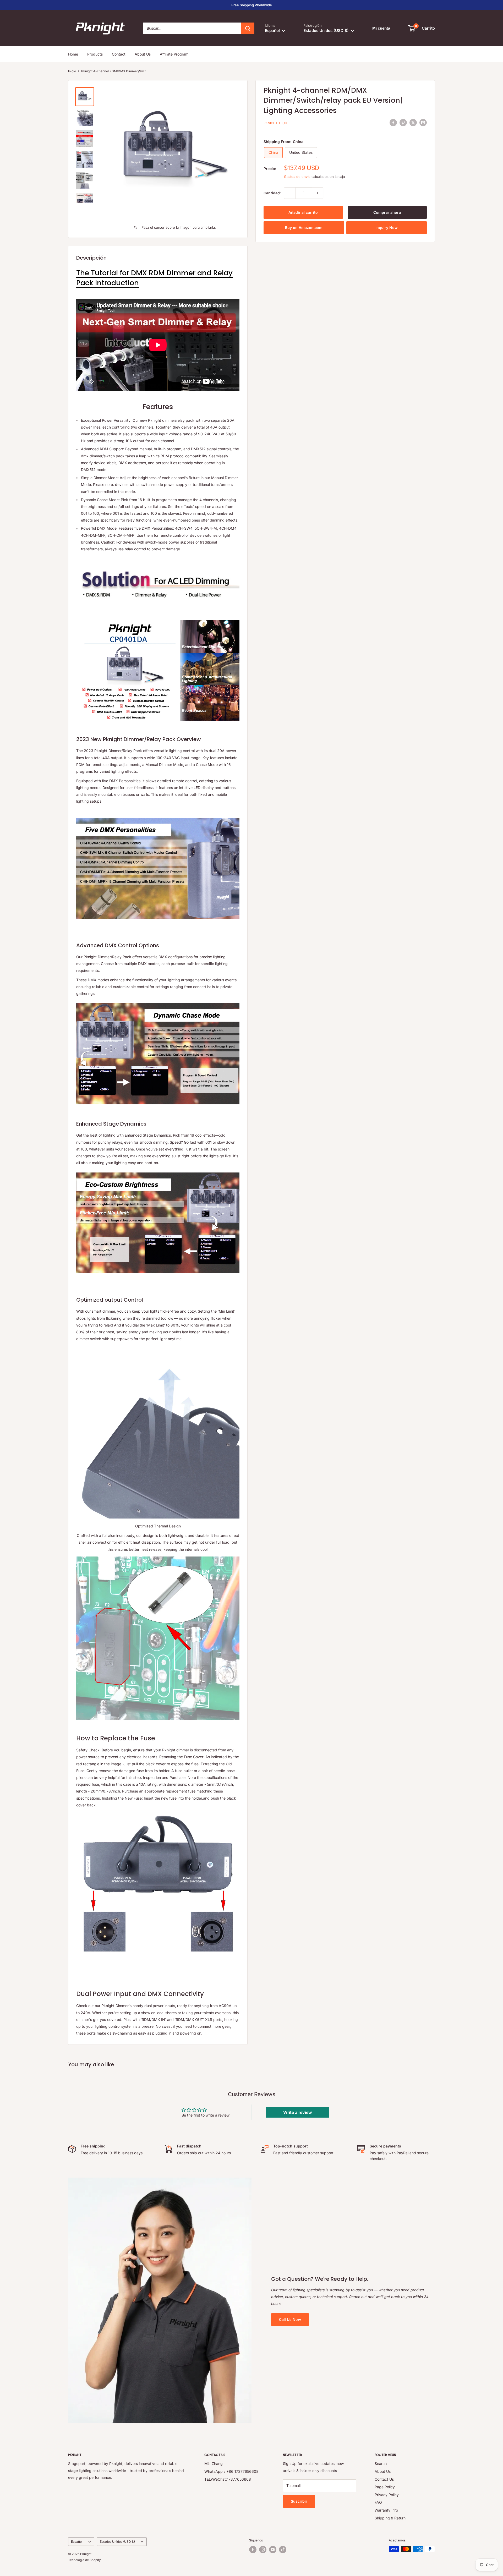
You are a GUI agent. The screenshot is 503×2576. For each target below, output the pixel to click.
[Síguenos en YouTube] (273, 2550)
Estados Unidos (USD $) (117, 2542)
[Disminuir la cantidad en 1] (290, 193)
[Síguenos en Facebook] (253, 2550)
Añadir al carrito (303, 212)
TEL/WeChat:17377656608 (228, 2479)
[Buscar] (248, 28)
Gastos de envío (297, 177)
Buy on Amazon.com (304, 228)
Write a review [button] (298, 2112)
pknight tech (275, 123)
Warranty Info (386, 2510)
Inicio (72, 71)
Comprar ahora (387, 212)
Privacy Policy (387, 2495)
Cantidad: (272, 193)
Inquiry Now (387, 228)
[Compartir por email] (423, 123)
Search (381, 2463)
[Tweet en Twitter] (413, 123)
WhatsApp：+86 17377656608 (231, 2471)
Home (73, 54)
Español (77, 2542)
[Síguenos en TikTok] (283, 2550)
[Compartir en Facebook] (393, 123)
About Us (143, 54)
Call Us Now (290, 2319)
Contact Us (384, 2479)
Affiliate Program (174, 54)
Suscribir (299, 2501)
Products (95, 54)
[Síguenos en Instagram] (263, 2550)
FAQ (378, 2502)
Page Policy (385, 2487)
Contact (119, 54)
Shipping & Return (390, 2518)
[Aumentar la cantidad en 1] (318, 193)
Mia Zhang (214, 2463)
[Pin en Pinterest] (403, 123)
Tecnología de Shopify (84, 2560)
